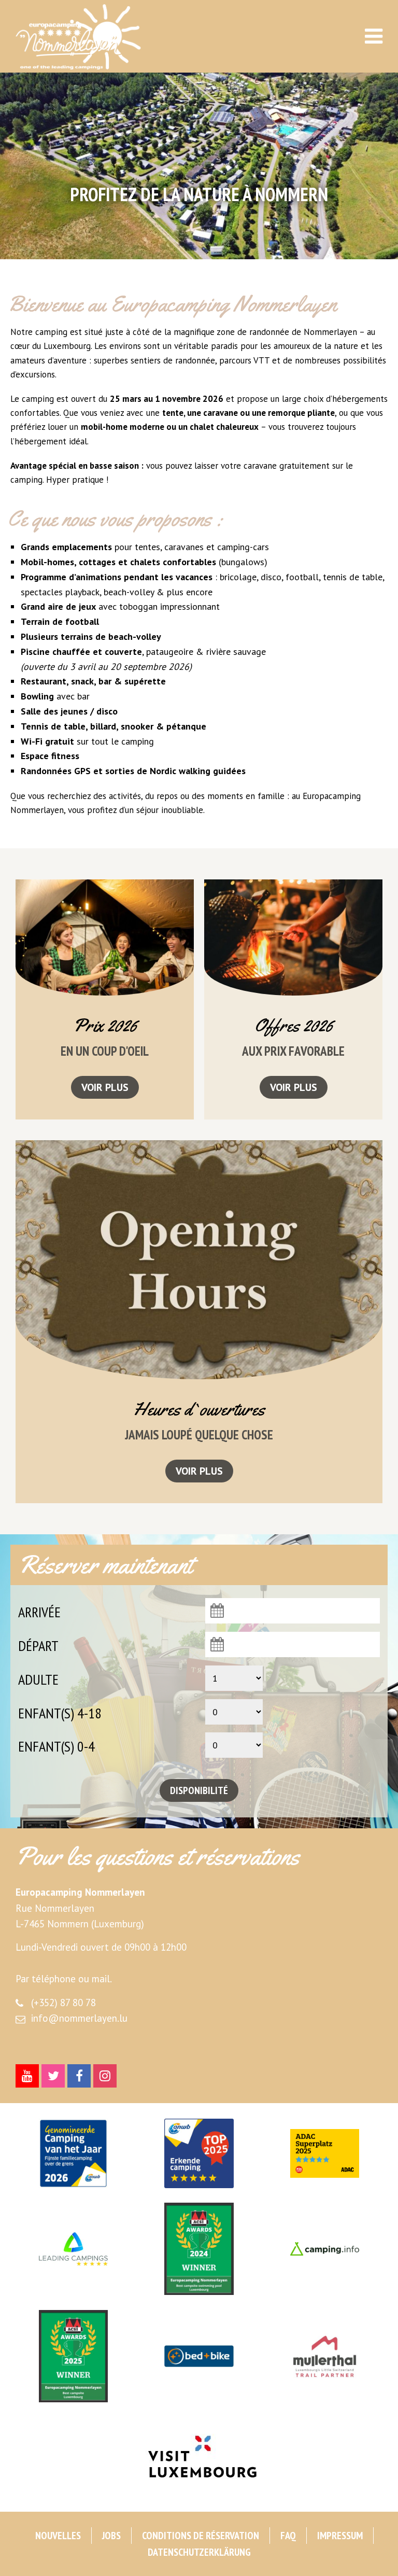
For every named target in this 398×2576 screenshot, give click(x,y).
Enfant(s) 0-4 (56, 1746)
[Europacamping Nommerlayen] (94, 37)
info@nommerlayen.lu (79, 2018)
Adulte (38, 1679)
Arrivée (39, 1612)
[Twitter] (53, 2076)
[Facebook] (79, 2076)
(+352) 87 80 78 (63, 2003)
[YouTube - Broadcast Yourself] (27, 2076)
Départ (38, 1646)
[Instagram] (105, 2076)
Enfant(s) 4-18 (60, 1713)
